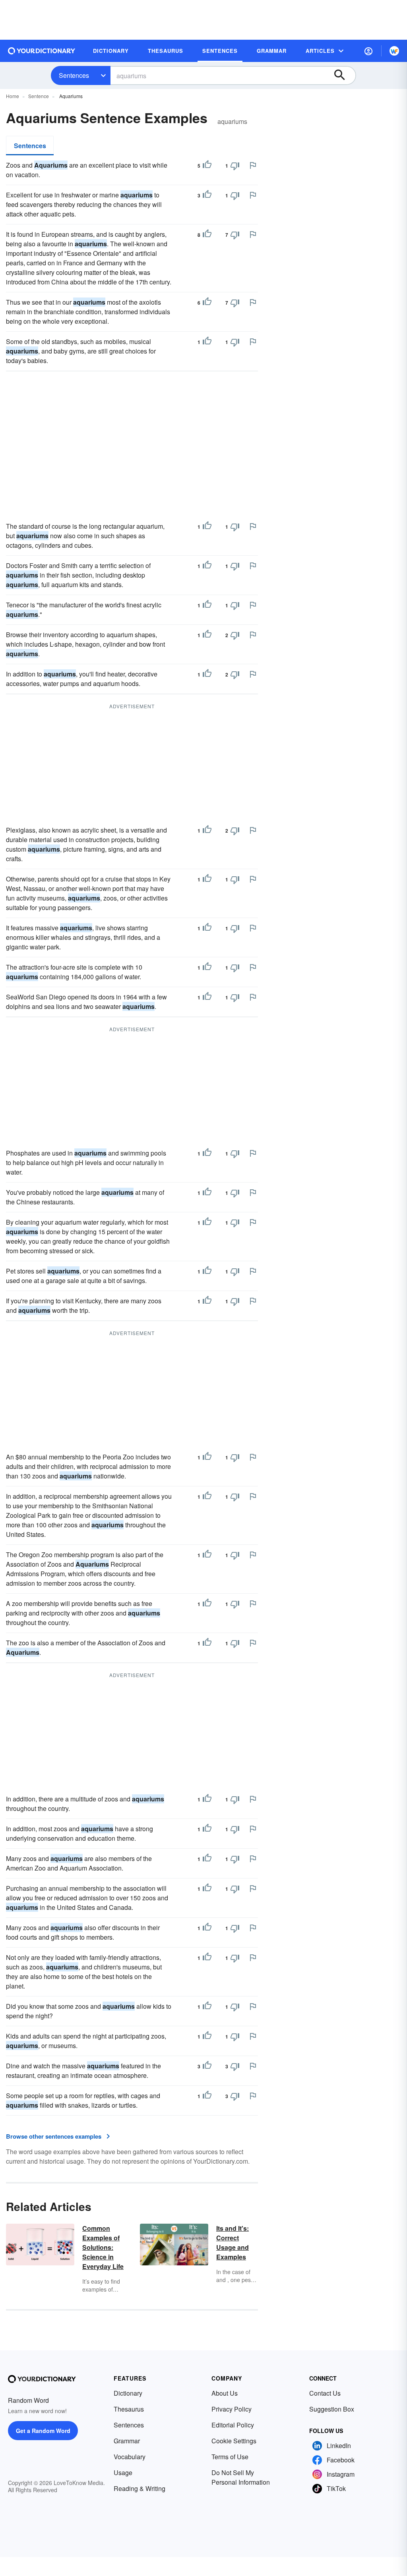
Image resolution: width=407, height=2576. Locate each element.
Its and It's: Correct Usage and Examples (233, 2243)
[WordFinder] (394, 51)
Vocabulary (130, 2457)
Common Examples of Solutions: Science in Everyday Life (103, 2247)
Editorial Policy (233, 2425)
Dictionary (128, 2393)
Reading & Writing (140, 2488)
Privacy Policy (232, 2409)
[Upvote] (207, 166)
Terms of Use (230, 2457)
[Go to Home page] (42, 51)
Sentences (74, 75)
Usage (123, 2473)
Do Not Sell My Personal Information (241, 2477)
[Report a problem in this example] (253, 165)
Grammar (127, 2441)
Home (13, 96)
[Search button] (343, 75)
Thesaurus (129, 2409)
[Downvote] (235, 166)
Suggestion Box (332, 2409)
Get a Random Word (43, 2431)
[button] (368, 51)
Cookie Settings (234, 2441)
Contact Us (325, 2393)
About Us (225, 2393)
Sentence (39, 96)
